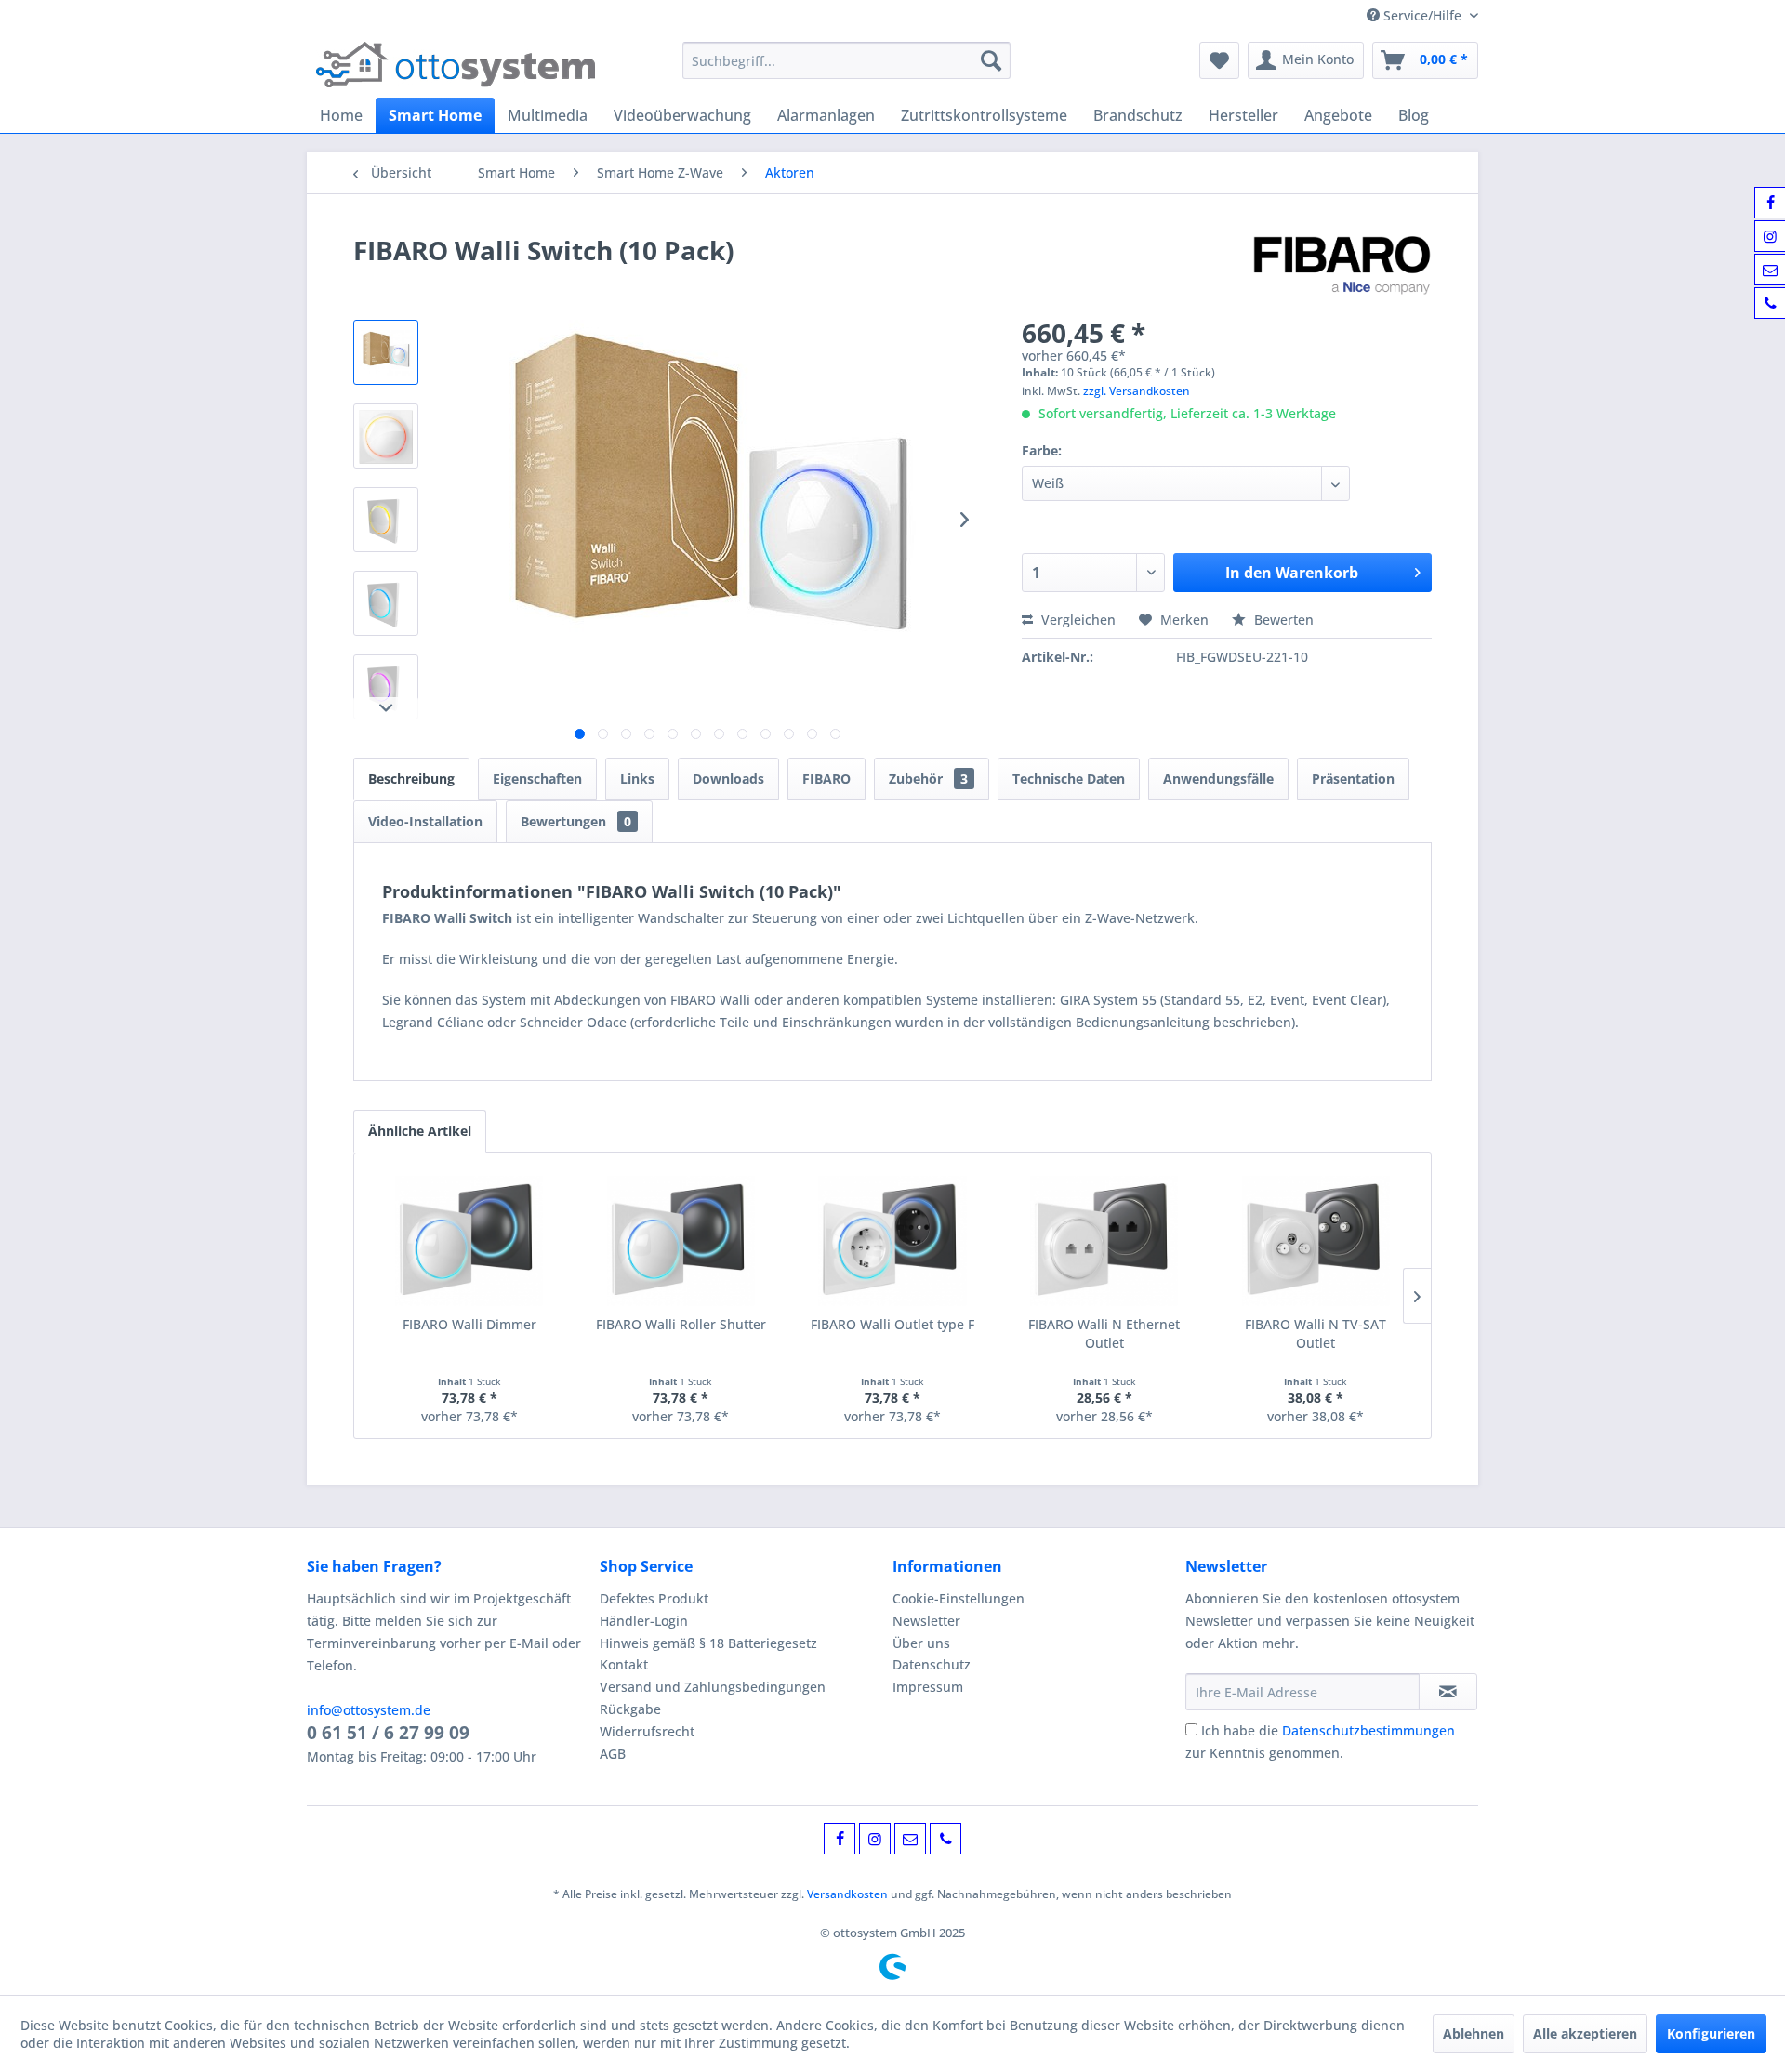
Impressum (928, 1687)
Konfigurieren (1711, 2033)
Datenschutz (932, 1664)
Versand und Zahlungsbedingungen (713, 1687)
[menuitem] (846, 60)
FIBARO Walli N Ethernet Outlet (1104, 1333)
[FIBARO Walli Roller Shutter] (681, 1241)
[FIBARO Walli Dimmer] (469, 1241)
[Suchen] (991, 60)
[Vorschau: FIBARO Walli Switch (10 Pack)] (386, 352)
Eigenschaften (537, 779)
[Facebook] (840, 1839)
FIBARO (826, 779)
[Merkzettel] (1219, 60)
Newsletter (926, 1621)
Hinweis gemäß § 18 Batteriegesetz (708, 1643)
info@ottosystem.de (369, 1710)
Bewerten (1282, 620)
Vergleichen (1077, 620)
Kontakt (624, 1664)
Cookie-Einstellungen (959, 1598)
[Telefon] (945, 1839)
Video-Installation (425, 821)
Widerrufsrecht (647, 1731)
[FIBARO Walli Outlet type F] (892, 1241)
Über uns (921, 1643)
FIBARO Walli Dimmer (469, 1324)
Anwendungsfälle (1218, 779)
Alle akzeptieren (1585, 2033)
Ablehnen (1474, 2033)
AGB (613, 1754)
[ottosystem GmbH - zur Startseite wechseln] (456, 65)
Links (637, 779)
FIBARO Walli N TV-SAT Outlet (1316, 1333)
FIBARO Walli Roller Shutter (681, 1324)
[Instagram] (875, 1839)
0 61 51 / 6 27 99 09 (388, 1733)
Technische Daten (1069, 779)
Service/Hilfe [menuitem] (1422, 15)
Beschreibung (411, 779)
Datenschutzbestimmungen (1368, 1730)
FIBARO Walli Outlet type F (892, 1324)
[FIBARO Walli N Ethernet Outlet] (1104, 1241)
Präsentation (1353, 779)
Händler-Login (644, 1621)
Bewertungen (576, 821)
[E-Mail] (910, 1839)
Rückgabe (630, 1709)
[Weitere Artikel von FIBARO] (1342, 269)
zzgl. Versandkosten (1137, 391)
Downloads (728, 779)
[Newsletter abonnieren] (1448, 1692)
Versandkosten (847, 1894)
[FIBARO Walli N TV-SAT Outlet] (1316, 1241)
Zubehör (928, 779)
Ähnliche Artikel (420, 1131)
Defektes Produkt (654, 1598)
